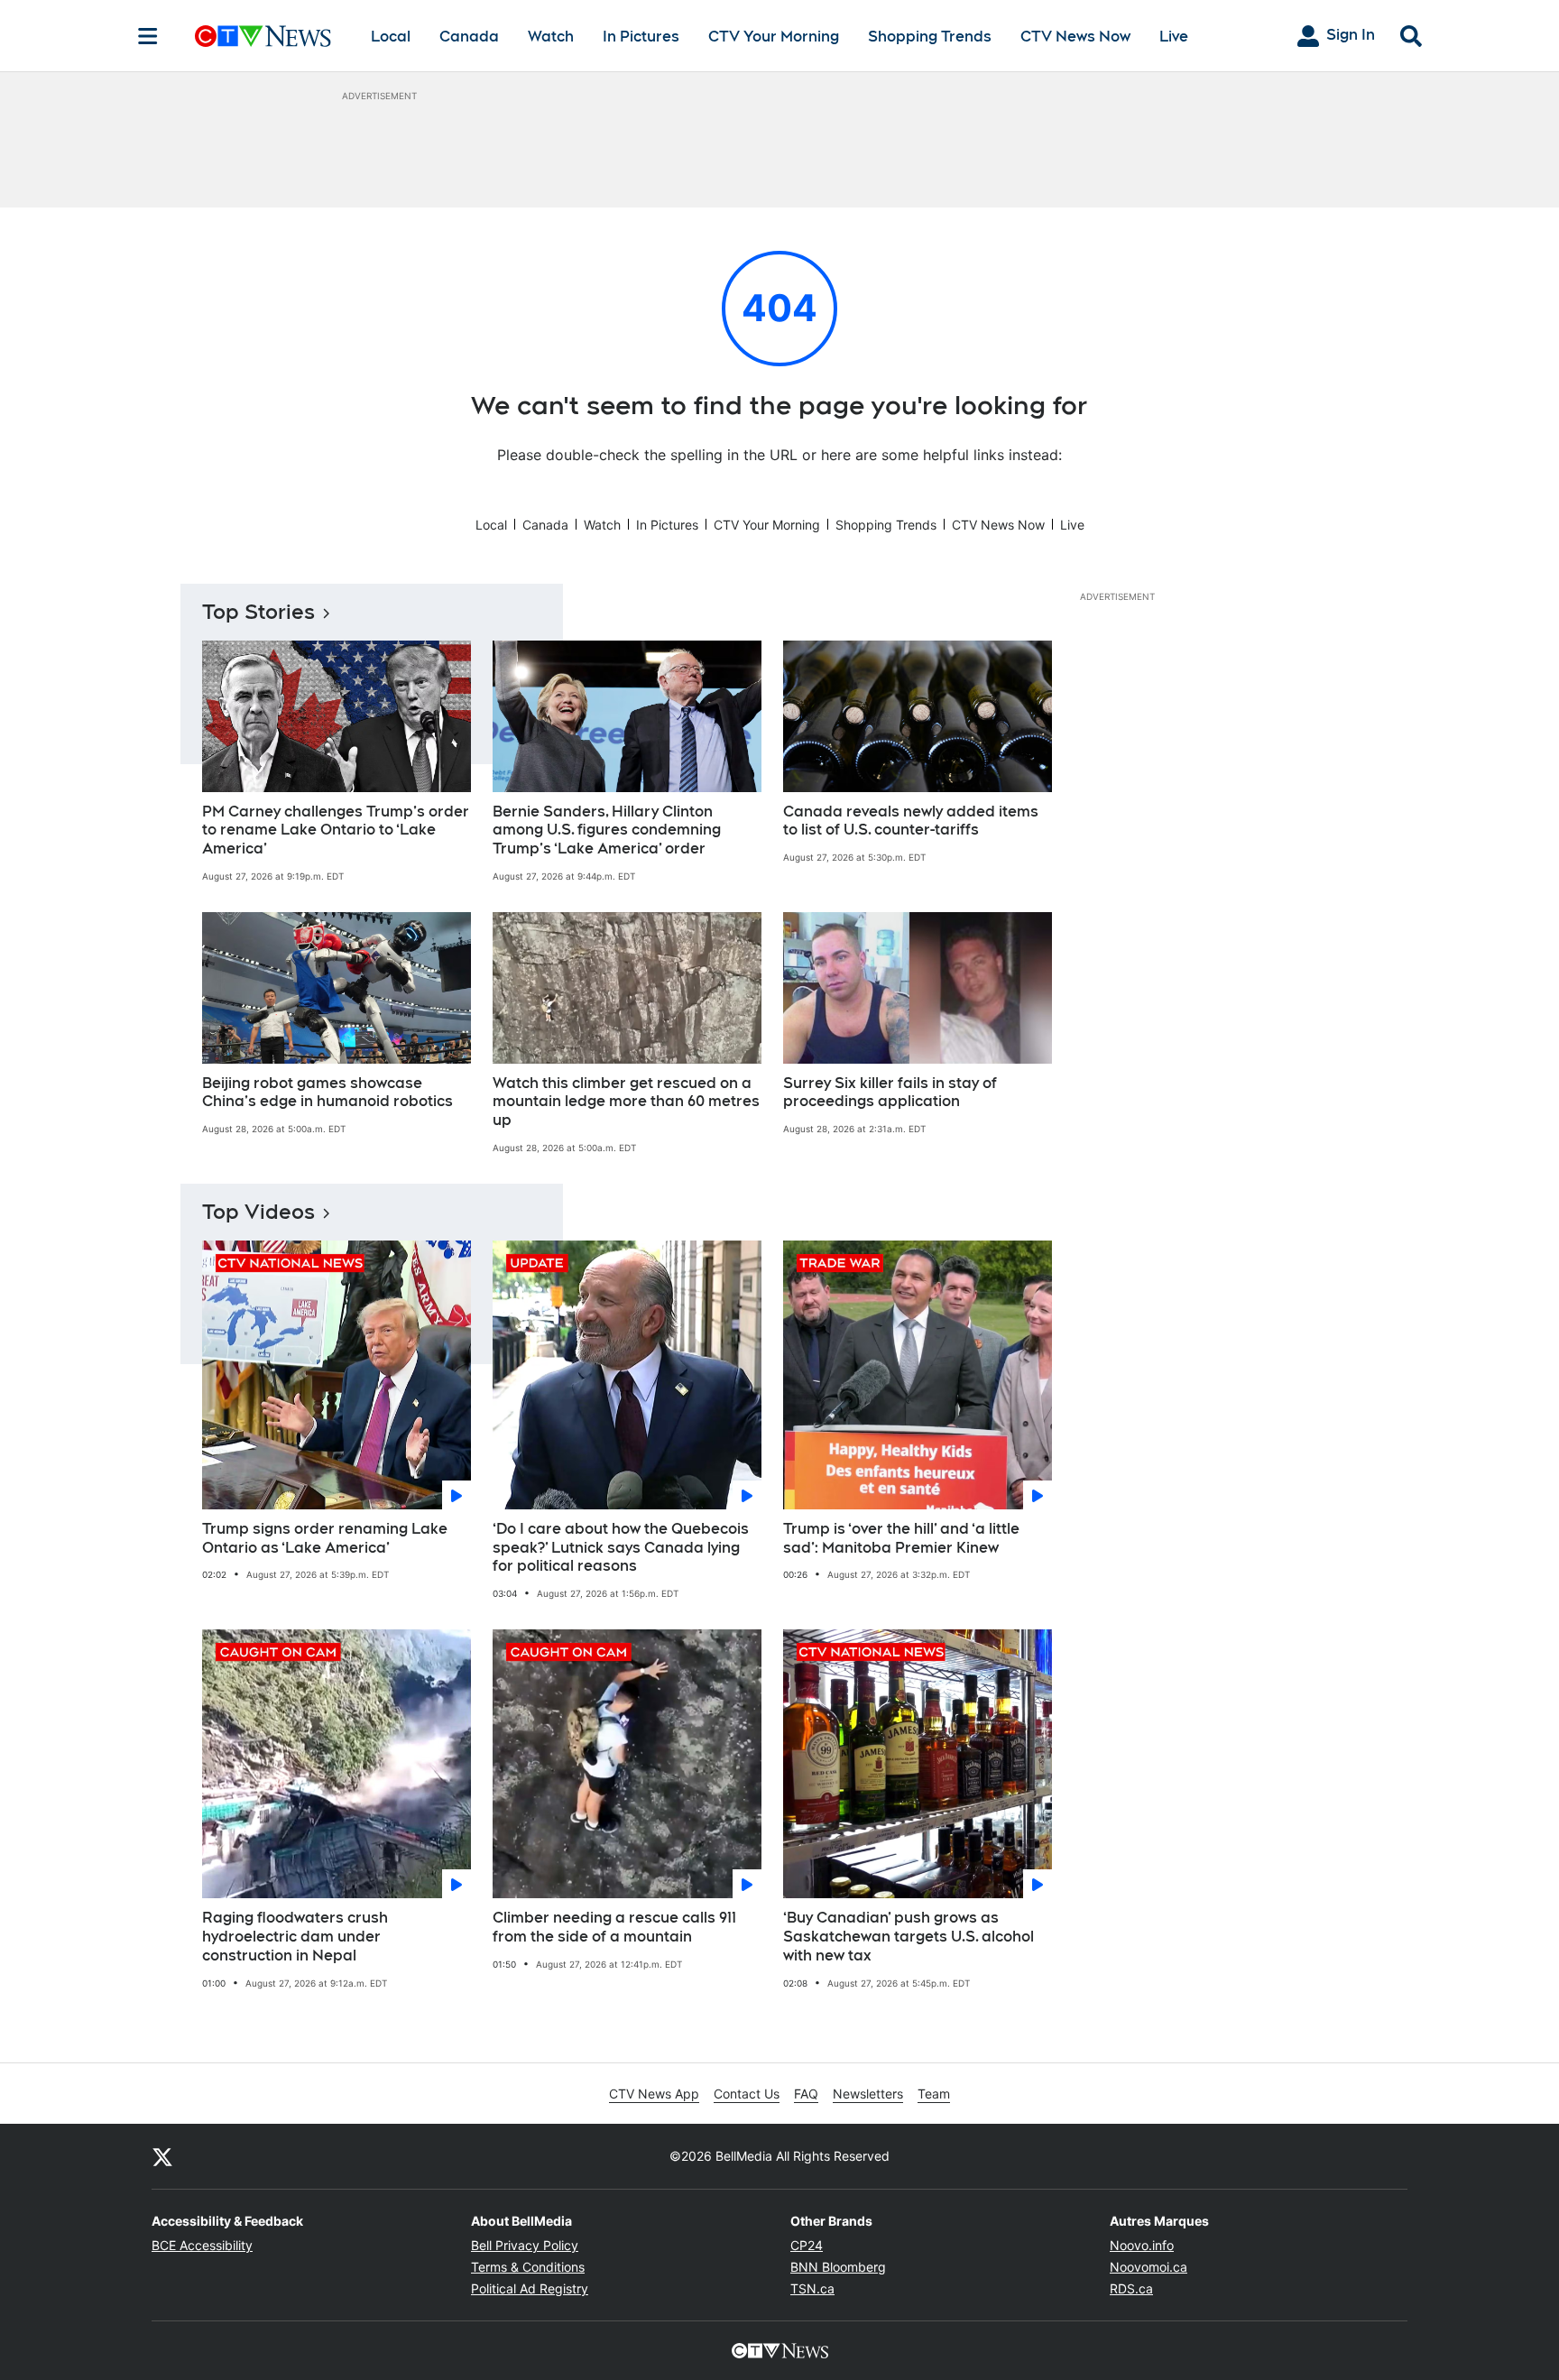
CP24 (807, 2245)
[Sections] (148, 36)
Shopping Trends (930, 37)
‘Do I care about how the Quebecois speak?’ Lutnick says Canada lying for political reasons (621, 1548)
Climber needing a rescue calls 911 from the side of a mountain (614, 1927)
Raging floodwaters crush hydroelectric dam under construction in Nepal (295, 1937)
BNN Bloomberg (838, 2267)
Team (934, 2094)
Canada (469, 37)
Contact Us (747, 2094)
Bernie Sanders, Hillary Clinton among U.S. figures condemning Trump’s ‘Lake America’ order (607, 830)
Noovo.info (1142, 2245)
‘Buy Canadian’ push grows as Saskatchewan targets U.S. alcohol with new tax (909, 1937)
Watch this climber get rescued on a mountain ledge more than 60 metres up (626, 1102)
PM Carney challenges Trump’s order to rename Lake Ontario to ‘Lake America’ (336, 830)
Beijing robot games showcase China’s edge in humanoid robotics (327, 1093)
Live (1174, 37)
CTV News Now (1075, 37)
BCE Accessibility (202, 2245)
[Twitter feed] (162, 2156)
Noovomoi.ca (1148, 2267)
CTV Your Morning (774, 37)
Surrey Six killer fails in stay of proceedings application (890, 1093)
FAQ (806, 2094)
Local (391, 37)
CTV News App (654, 2094)
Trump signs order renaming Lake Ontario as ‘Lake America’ (325, 1538)
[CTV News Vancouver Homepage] (263, 36)
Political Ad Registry (530, 2288)
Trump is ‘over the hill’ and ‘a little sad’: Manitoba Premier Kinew (901, 1538)
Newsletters (868, 2094)
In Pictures (641, 37)
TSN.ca (812, 2288)
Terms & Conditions (528, 2267)
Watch (551, 37)
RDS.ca (1131, 2288)
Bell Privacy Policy (525, 2245)
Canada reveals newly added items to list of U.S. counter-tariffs (911, 821)
